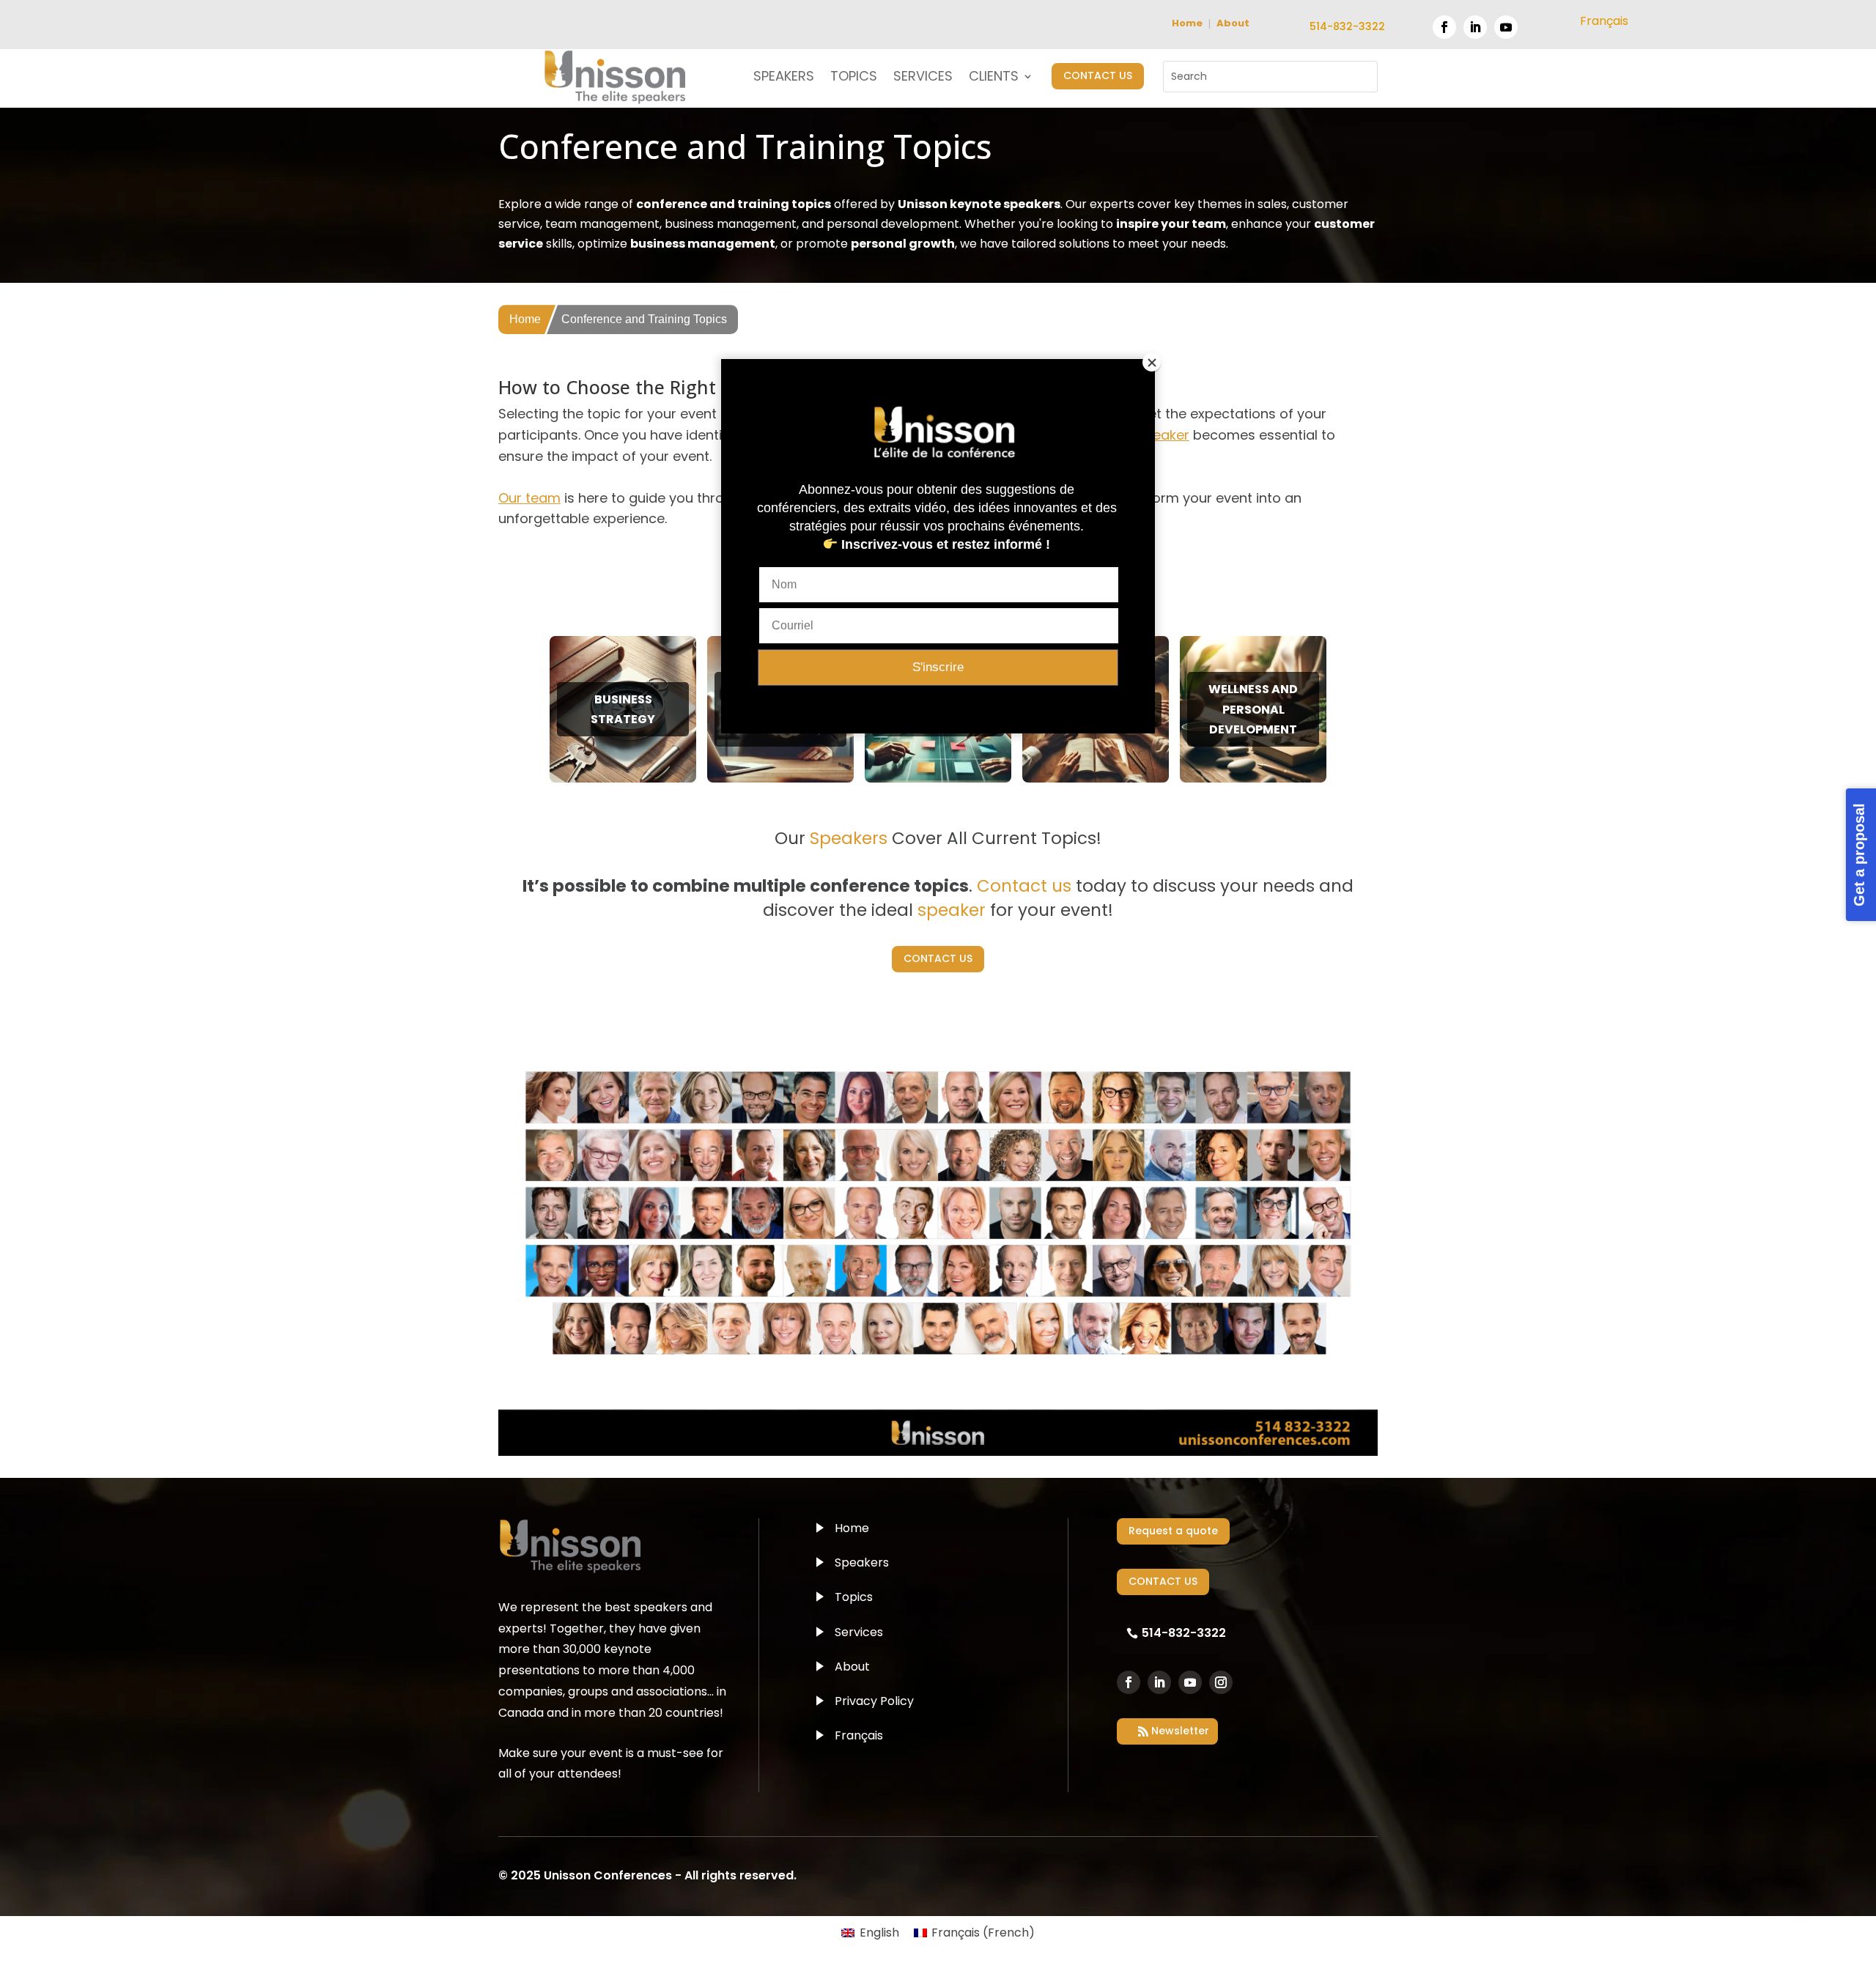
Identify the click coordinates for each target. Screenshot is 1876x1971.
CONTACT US (1098, 75)
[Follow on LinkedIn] (1475, 27)
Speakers (862, 1563)
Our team (529, 498)
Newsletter (1180, 1731)
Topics (854, 1597)
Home (1187, 23)
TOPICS (854, 78)
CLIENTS (994, 78)
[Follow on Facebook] (1444, 27)
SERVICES (923, 78)
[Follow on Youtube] (1506, 27)
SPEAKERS (784, 78)
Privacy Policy (874, 1701)
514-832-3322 (1347, 26)
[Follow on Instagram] (1221, 1682)
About (1233, 23)
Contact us (1024, 886)
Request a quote (1173, 1531)
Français (859, 1735)
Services (859, 1632)
